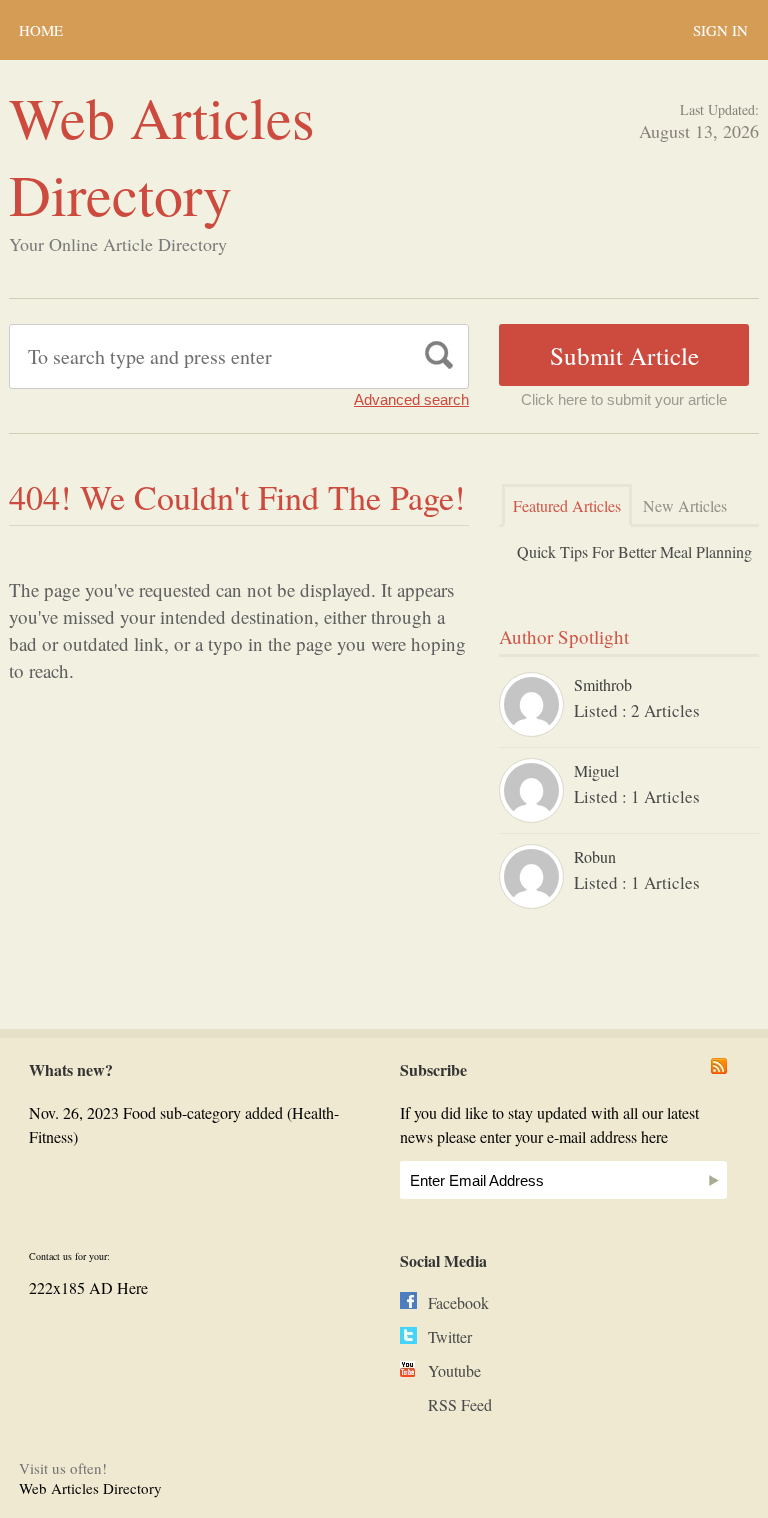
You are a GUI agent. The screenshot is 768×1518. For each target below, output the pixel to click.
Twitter (450, 1336)
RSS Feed (460, 1404)
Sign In (720, 30)
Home (41, 30)
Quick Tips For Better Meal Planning (634, 551)
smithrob (603, 684)
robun (595, 856)
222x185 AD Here (88, 1287)
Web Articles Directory (162, 155)
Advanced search (411, 399)
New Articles (685, 505)
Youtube (454, 1370)
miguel (596, 770)
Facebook (458, 1302)
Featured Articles (567, 505)
